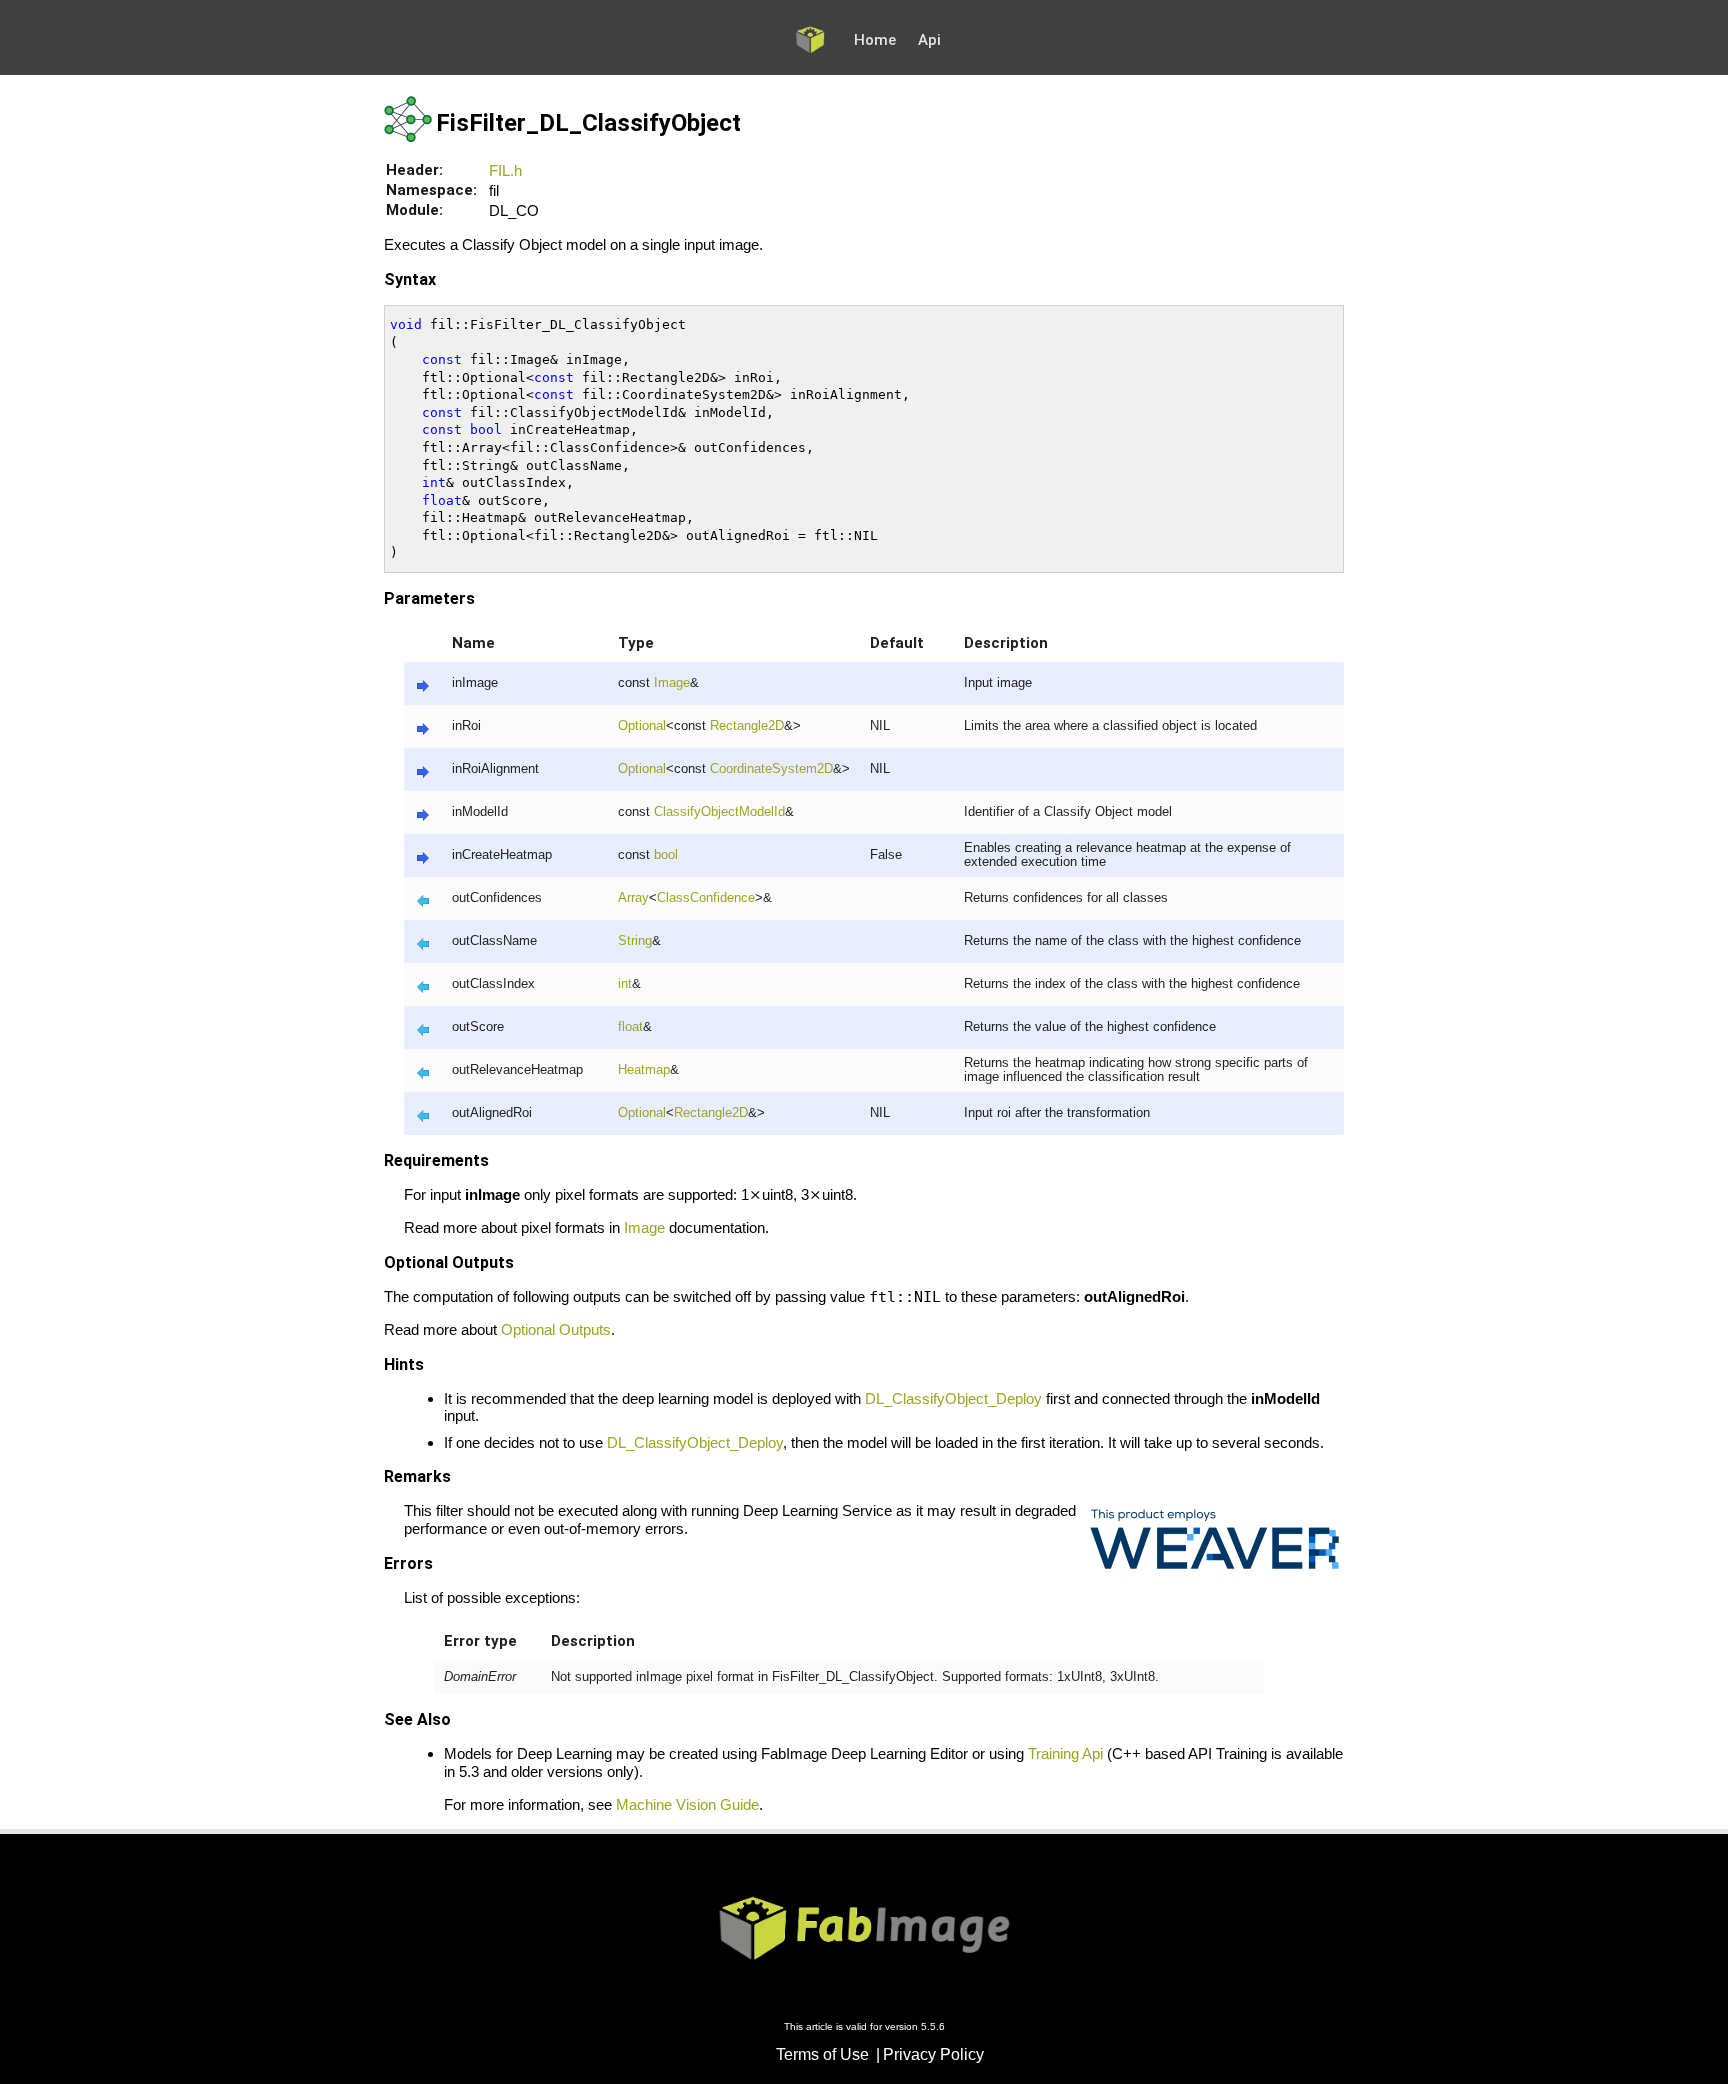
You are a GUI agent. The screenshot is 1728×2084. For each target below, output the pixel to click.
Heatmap (644, 1070)
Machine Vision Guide (687, 1804)
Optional (642, 726)
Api (929, 40)
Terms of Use (822, 2054)
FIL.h (505, 170)
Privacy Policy (933, 2054)
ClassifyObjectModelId (719, 812)
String (635, 941)
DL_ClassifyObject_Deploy (953, 1398)
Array (633, 898)
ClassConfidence (706, 898)
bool (666, 855)
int (625, 984)
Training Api (1065, 1753)
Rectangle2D (747, 726)
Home (875, 40)
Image (672, 683)
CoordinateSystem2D (771, 769)
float (630, 1027)
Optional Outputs (556, 1329)
